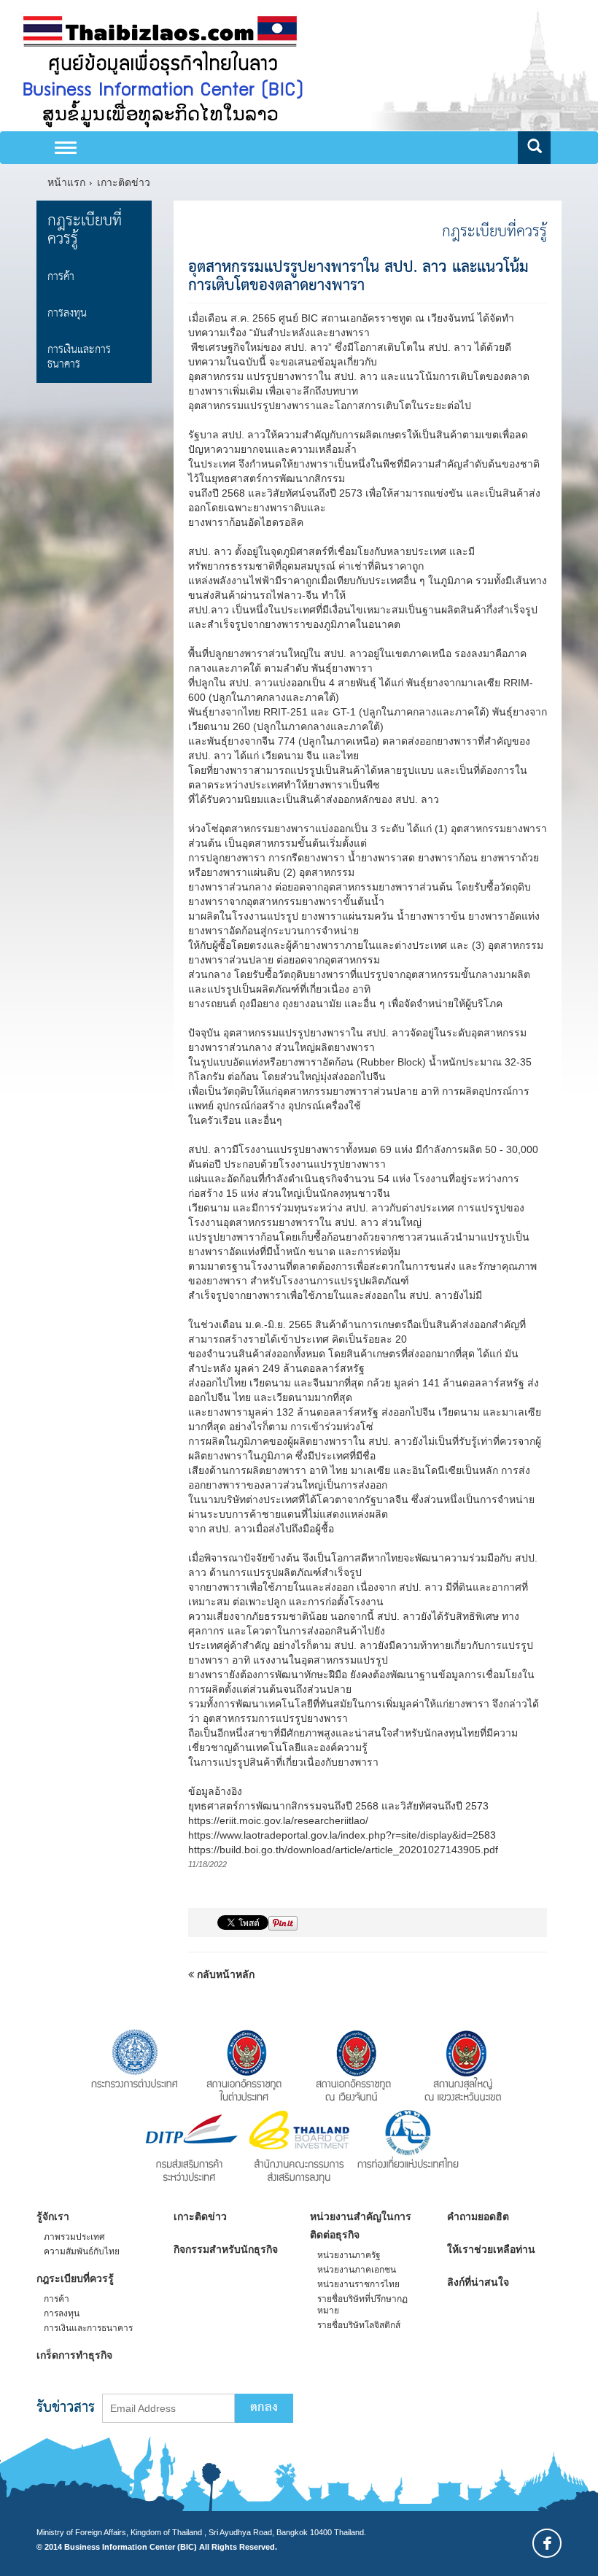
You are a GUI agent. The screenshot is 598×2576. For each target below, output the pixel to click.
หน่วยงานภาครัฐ (349, 2255)
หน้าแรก (66, 182)
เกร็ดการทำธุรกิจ (74, 2355)
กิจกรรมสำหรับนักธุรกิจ (226, 2249)
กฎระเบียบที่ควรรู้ (85, 230)
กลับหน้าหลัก (224, 1974)
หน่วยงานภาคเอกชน (357, 2270)
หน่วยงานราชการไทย (358, 2284)
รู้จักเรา (53, 2216)
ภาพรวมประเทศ (74, 2237)
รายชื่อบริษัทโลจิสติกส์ (359, 2325)
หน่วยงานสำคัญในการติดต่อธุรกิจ (361, 2226)
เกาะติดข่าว (124, 182)
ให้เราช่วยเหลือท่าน (491, 2249)
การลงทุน (67, 313)
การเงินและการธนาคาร (79, 357)
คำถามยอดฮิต (478, 2216)
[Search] (534, 148)
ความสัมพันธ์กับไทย (82, 2251)
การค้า (61, 277)
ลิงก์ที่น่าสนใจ (478, 2282)
